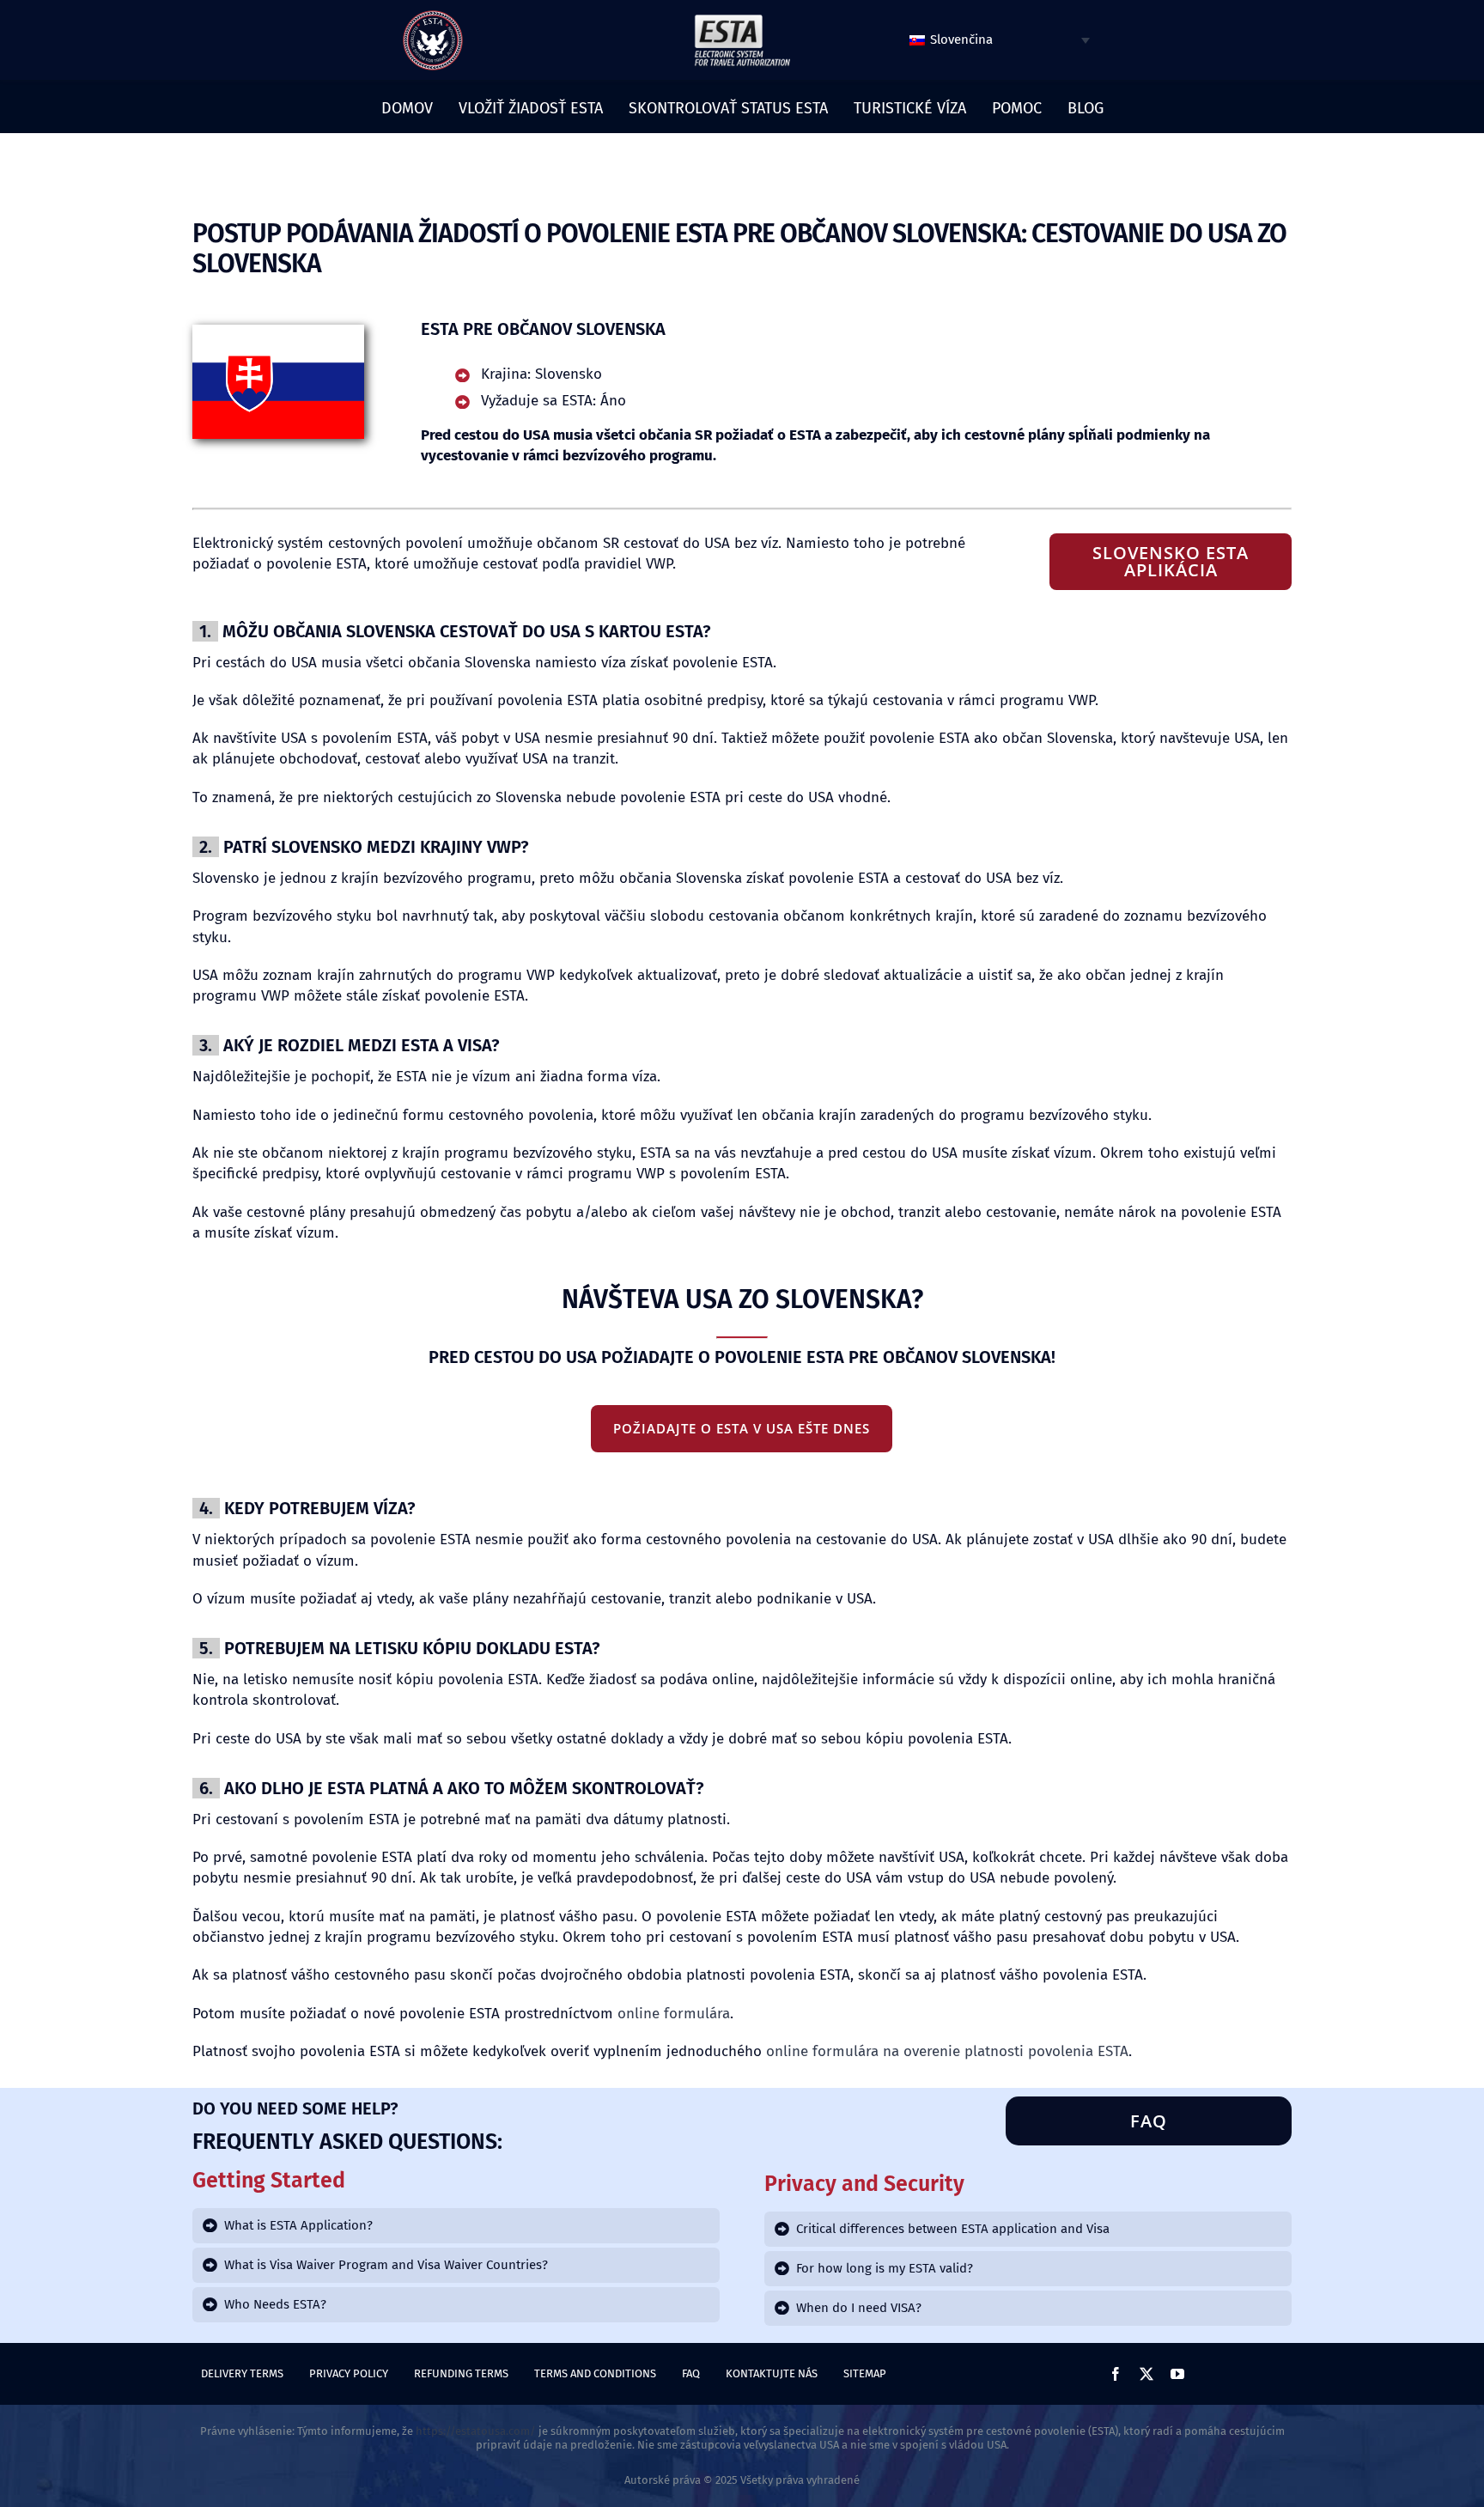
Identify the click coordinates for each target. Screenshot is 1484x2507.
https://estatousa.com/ (476, 2431)
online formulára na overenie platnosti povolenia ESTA (947, 2051)
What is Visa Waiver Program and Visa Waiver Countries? (386, 2265)
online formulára (674, 2014)
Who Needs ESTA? (275, 2304)
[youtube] (1177, 2374)
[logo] (433, 16)
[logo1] (742, 19)
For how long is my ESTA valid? (885, 2268)
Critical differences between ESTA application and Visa (953, 2229)
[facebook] (1116, 2374)
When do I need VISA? (859, 2308)
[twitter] (1146, 2374)
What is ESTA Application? (298, 2225)
